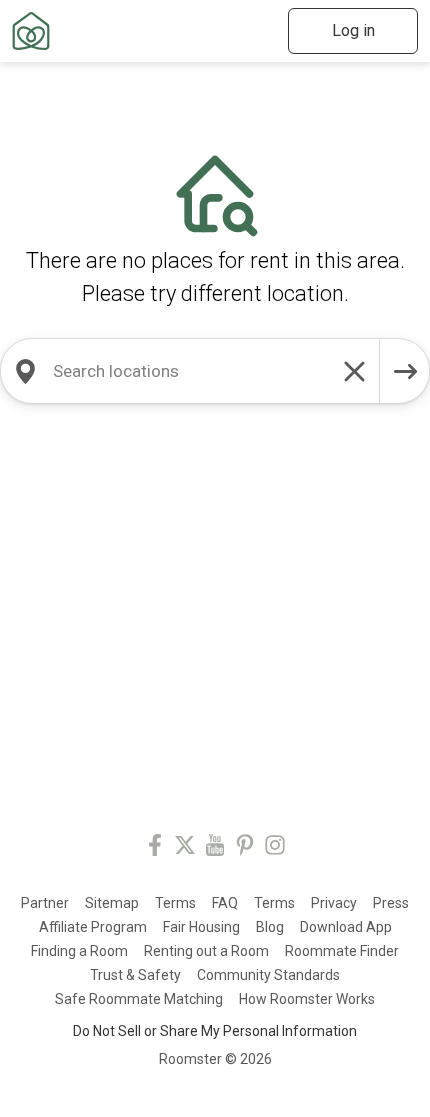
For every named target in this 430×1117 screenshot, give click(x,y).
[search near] (25, 371)
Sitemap (112, 903)
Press (391, 903)
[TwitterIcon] (185, 848)
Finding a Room (79, 951)
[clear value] (355, 371)
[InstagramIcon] (275, 848)
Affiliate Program (93, 927)
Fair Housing (201, 927)
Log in (353, 30)
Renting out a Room (206, 951)
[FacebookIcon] (155, 848)
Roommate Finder (342, 951)
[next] (405, 371)
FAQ (225, 903)
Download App (346, 927)
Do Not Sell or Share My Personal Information (215, 1031)
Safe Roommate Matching (139, 999)
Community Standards (268, 975)
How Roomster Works (307, 999)
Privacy (334, 903)
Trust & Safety (135, 975)
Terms (175, 903)
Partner (45, 903)
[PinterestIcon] (245, 848)
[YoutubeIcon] (215, 848)
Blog (270, 927)
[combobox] (190, 371)
